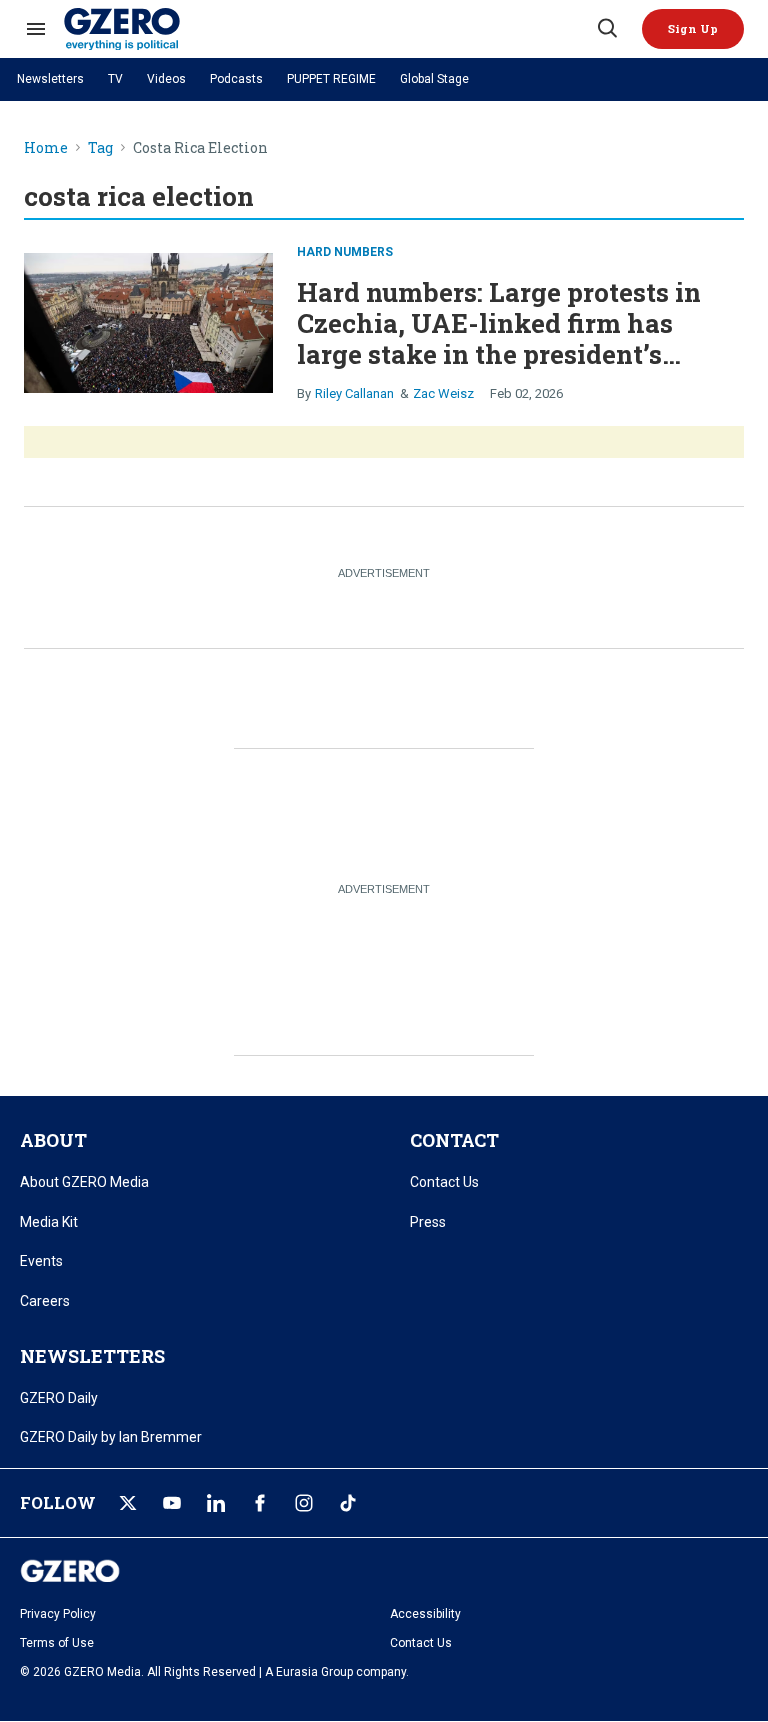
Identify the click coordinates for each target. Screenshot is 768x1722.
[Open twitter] (128, 1503)
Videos (166, 79)
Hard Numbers (345, 252)
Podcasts (236, 79)
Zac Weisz (443, 393)
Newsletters (50, 79)
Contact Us (444, 1182)
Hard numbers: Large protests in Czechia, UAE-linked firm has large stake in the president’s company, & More (499, 339)
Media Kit (49, 1222)
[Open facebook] (260, 1503)
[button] (693, 29)
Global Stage (434, 79)
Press (428, 1222)
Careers (45, 1301)
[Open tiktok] (348, 1503)
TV (115, 79)
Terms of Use (57, 1643)
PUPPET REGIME (331, 79)
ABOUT (53, 1140)
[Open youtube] (172, 1503)
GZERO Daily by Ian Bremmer (111, 1437)
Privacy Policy (58, 1614)
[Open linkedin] (216, 1503)
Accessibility (425, 1614)
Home (46, 148)
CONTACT (454, 1140)
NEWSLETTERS (92, 1356)
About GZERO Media (84, 1182)
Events (41, 1261)
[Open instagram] (304, 1503)
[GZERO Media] (329, 29)
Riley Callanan (354, 393)
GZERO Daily (59, 1398)
